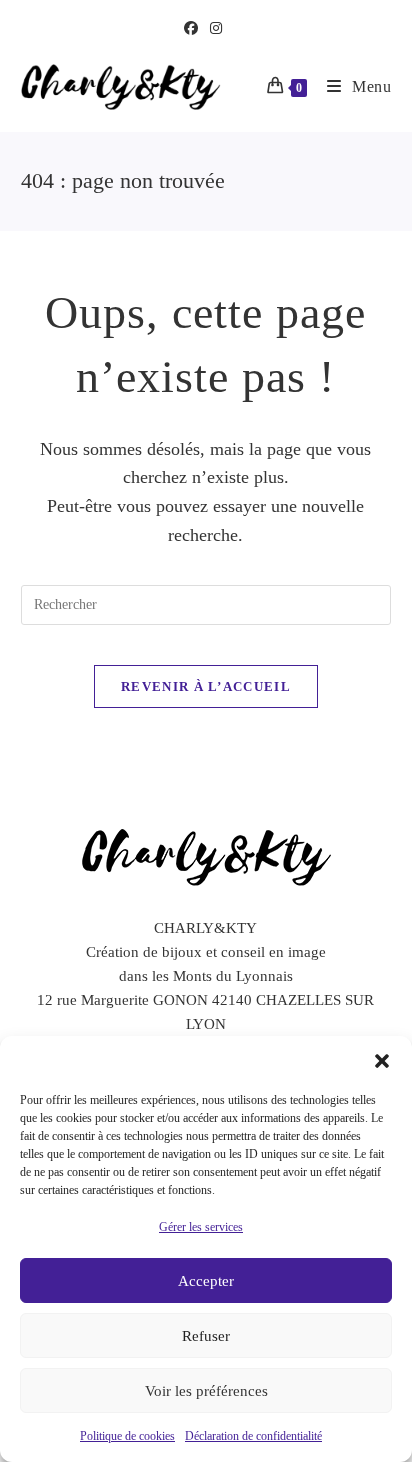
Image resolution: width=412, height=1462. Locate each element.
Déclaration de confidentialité (253, 1436)
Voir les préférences (206, 1391)
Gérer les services (201, 1227)
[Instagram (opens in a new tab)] (216, 29)
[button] (382, 1061)
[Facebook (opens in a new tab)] (194, 29)
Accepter (206, 1281)
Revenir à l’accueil (206, 686)
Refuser (206, 1336)
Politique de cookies (127, 1436)
